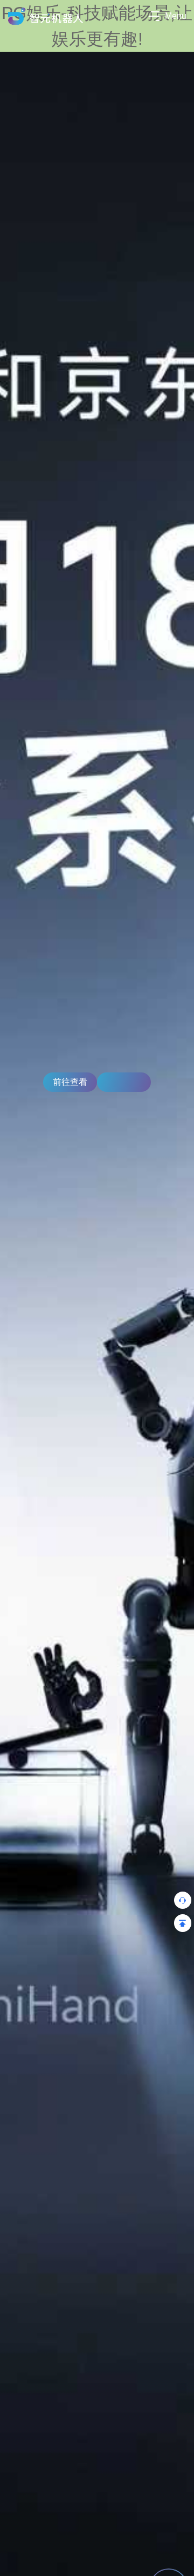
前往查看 (70, 1082)
